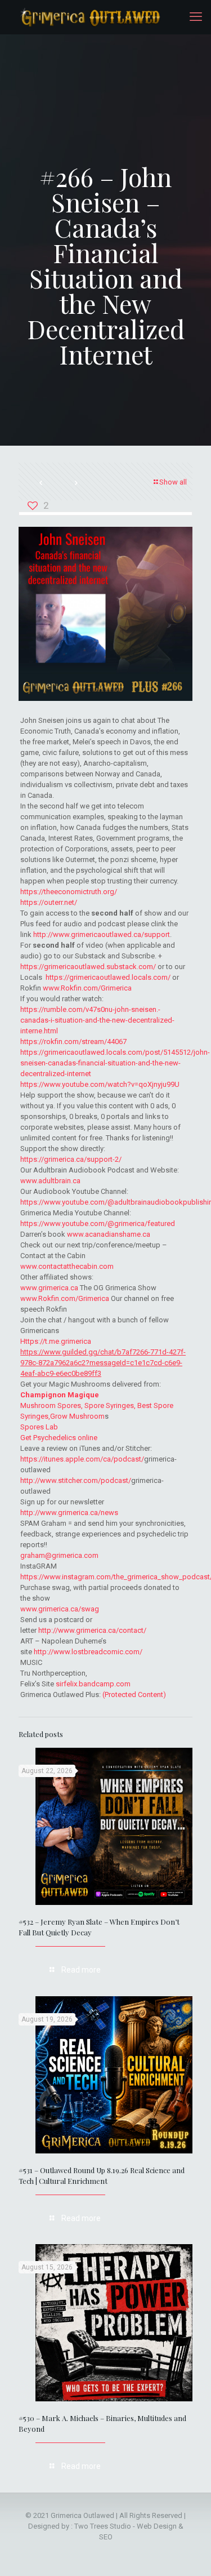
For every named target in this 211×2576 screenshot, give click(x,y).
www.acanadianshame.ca (109, 1234)
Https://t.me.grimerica (56, 1341)
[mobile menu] (196, 17)
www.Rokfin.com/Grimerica (87, 988)
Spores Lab (39, 1427)
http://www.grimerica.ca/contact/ (92, 1630)
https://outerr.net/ (49, 902)
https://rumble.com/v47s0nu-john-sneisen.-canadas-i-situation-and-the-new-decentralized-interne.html (97, 1020)
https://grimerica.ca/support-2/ (71, 1159)
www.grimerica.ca (49, 1288)
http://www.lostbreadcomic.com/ (88, 1652)
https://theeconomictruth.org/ (69, 892)
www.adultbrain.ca (50, 1181)
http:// (43, 934)
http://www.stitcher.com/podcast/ (76, 1480)
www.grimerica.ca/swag (60, 1609)
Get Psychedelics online (59, 1438)
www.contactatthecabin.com (67, 1266)
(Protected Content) (134, 1695)
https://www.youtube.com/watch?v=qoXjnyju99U (100, 1084)
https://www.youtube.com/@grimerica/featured (98, 1223)
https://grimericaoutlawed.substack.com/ (88, 967)
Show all (173, 482)
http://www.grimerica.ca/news (69, 1513)
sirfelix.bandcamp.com (93, 1684)
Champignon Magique (60, 1395)
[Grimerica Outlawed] (89, 17)
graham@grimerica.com (59, 1555)
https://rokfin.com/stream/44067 (73, 1041)
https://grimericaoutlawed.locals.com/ (108, 977)
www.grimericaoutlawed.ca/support (111, 934)
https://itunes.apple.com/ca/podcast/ (82, 1459)
